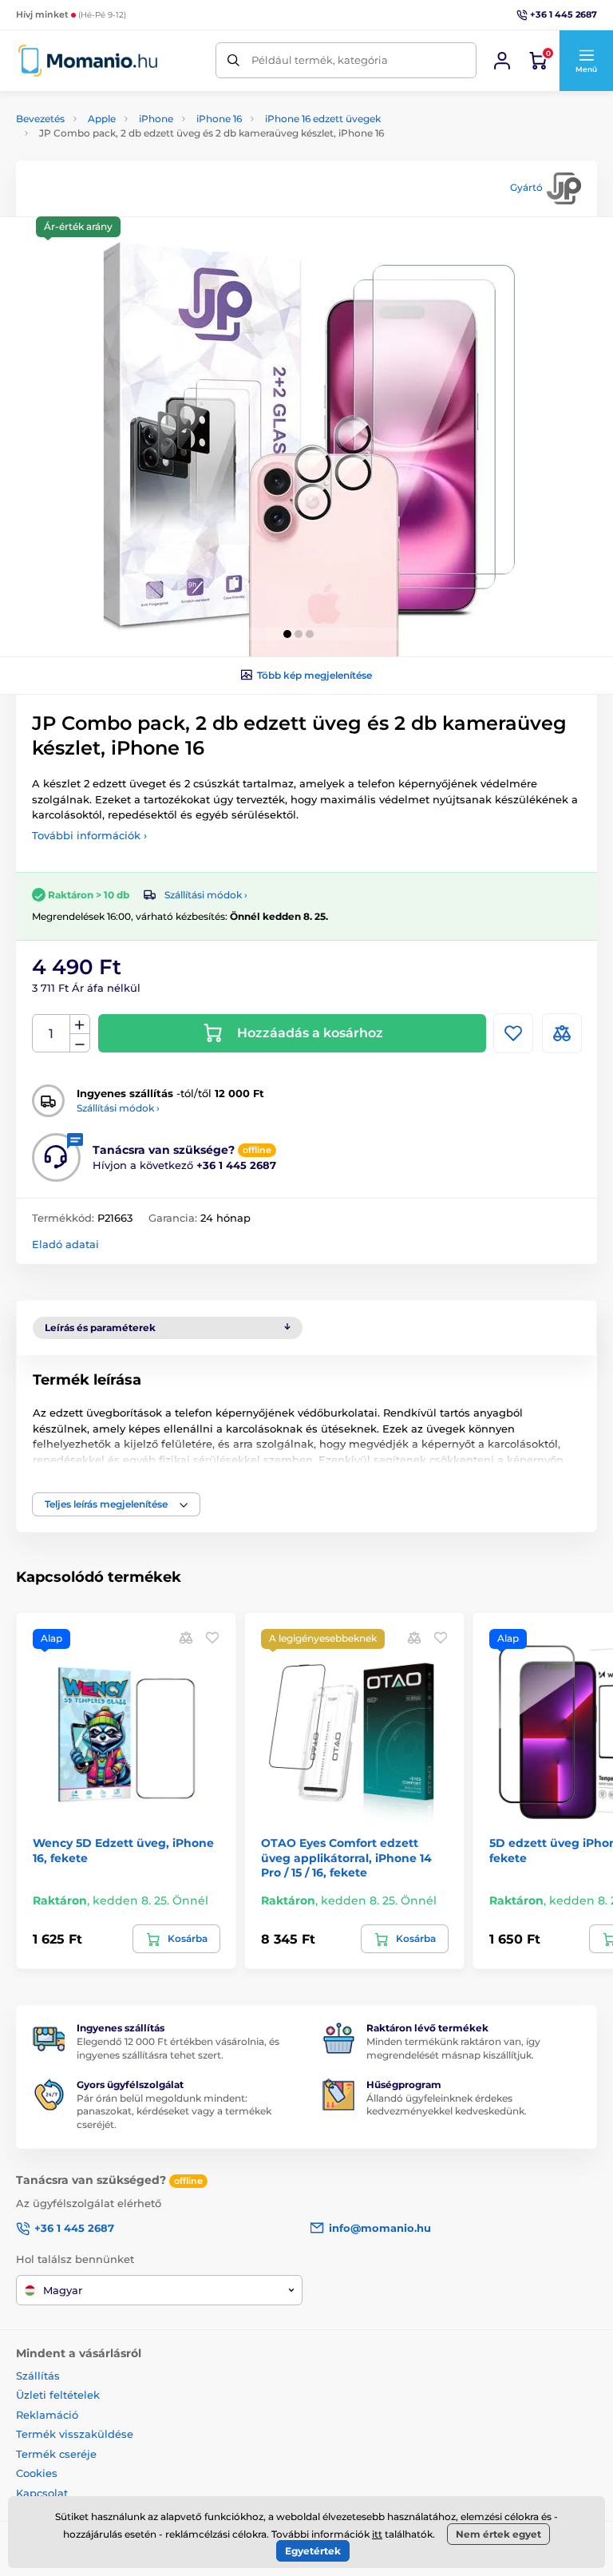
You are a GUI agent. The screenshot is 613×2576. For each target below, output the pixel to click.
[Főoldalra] (88, 60)
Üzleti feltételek (58, 2395)
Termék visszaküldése (75, 2434)
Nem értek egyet (498, 2534)
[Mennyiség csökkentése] (80, 1043)
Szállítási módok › (206, 895)
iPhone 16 (219, 119)
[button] (586, 61)
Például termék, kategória (320, 60)
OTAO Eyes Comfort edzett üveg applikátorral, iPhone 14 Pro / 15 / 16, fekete (346, 1857)
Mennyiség (51, 1034)
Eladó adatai (65, 1244)
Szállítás (38, 2376)
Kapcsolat (42, 2493)
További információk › (89, 835)
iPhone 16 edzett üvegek (323, 119)
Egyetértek (313, 2551)
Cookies (37, 2473)
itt (377, 2534)
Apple (102, 119)
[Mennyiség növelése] (80, 1024)
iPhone (156, 119)
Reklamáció (47, 2415)
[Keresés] (233, 60)
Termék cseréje (56, 2454)
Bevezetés (40, 119)
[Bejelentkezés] (502, 61)
